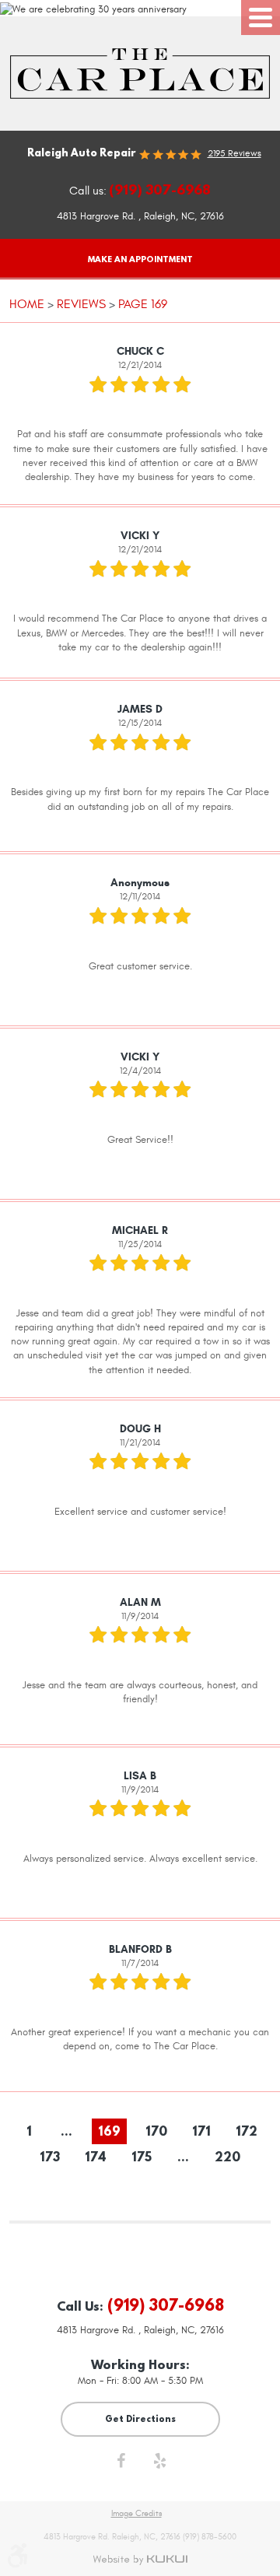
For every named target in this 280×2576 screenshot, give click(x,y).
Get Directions (140, 2418)
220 (227, 2157)
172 (247, 2131)
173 (50, 2157)
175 (142, 2157)
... (66, 2131)
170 (156, 2131)
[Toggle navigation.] (261, 18)
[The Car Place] (140, 74)
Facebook (121, 2465)
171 (201, 2131)
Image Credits (136, 2514)
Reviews (81, 304)
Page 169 (143, 304)
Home (27, 304)
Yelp (159, 2465)
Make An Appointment (140, 259)
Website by (140, 2560)
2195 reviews (234, 153)
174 (96, 2157)
